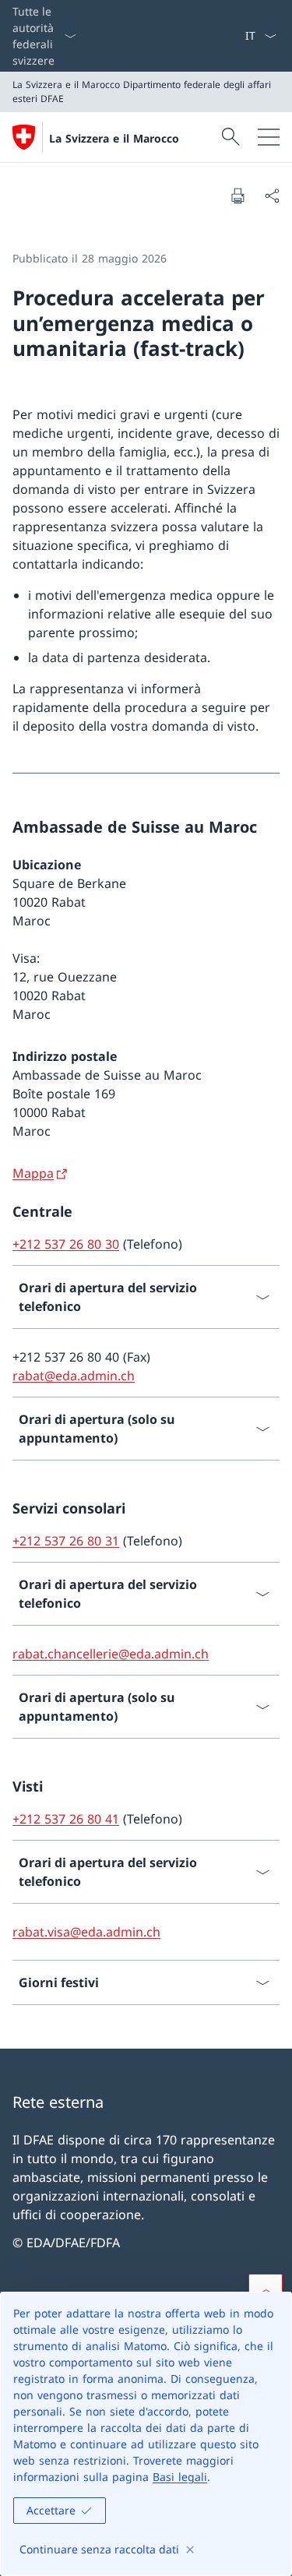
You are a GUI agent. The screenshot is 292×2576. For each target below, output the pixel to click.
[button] (266, 2291)
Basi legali (180, 2477)
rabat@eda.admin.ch (74, 1376)
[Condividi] (272, 196)
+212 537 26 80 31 (66, 1541)
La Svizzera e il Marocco (114, 138)
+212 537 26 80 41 (66, 1819)
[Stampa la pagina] (237, 196)
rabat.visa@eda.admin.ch (86, 1932)
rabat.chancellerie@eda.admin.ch (111, 1654)
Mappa (33, 1173)
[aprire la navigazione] (269, 137)
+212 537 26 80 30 (66, 1244)
